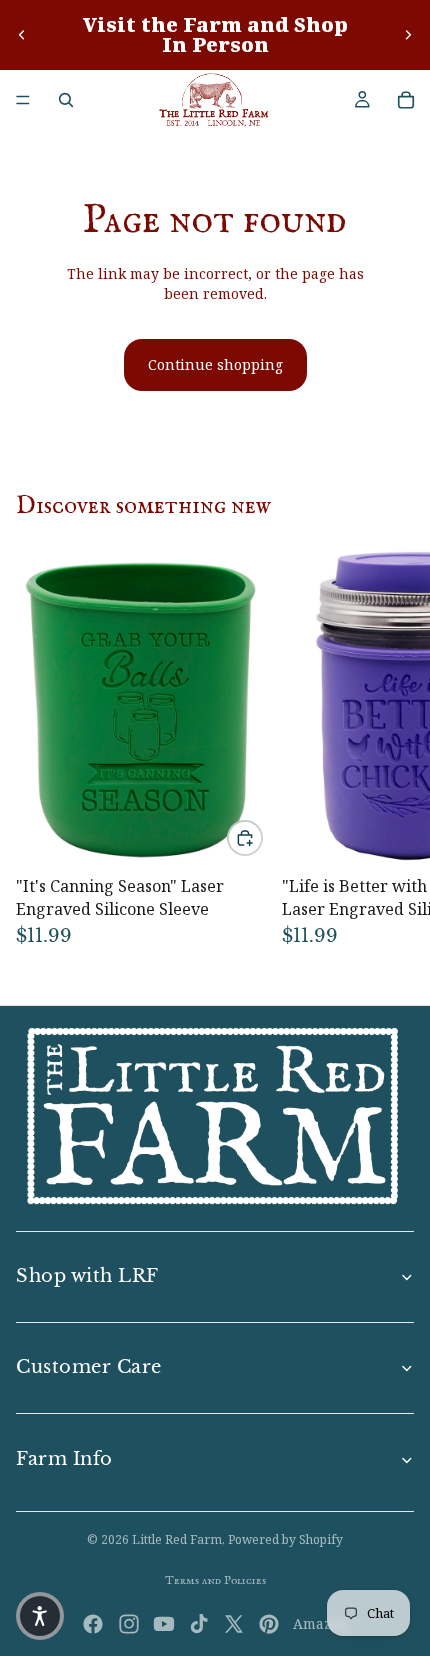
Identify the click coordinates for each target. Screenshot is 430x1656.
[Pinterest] (269, 1624)
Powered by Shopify (285, 1539)
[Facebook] (93, 1624)
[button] (40, 1616)
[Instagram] (129, 1624)
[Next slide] (408, 35)
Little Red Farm (177, 1539)
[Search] (66, 100)
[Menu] (23, 100)
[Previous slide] (22, 35)
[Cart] (406, 100)
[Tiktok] (199, 1624)
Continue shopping (215, 364)
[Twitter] (234, 1624)
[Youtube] (164, 1624)
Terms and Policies (215, 1580)
